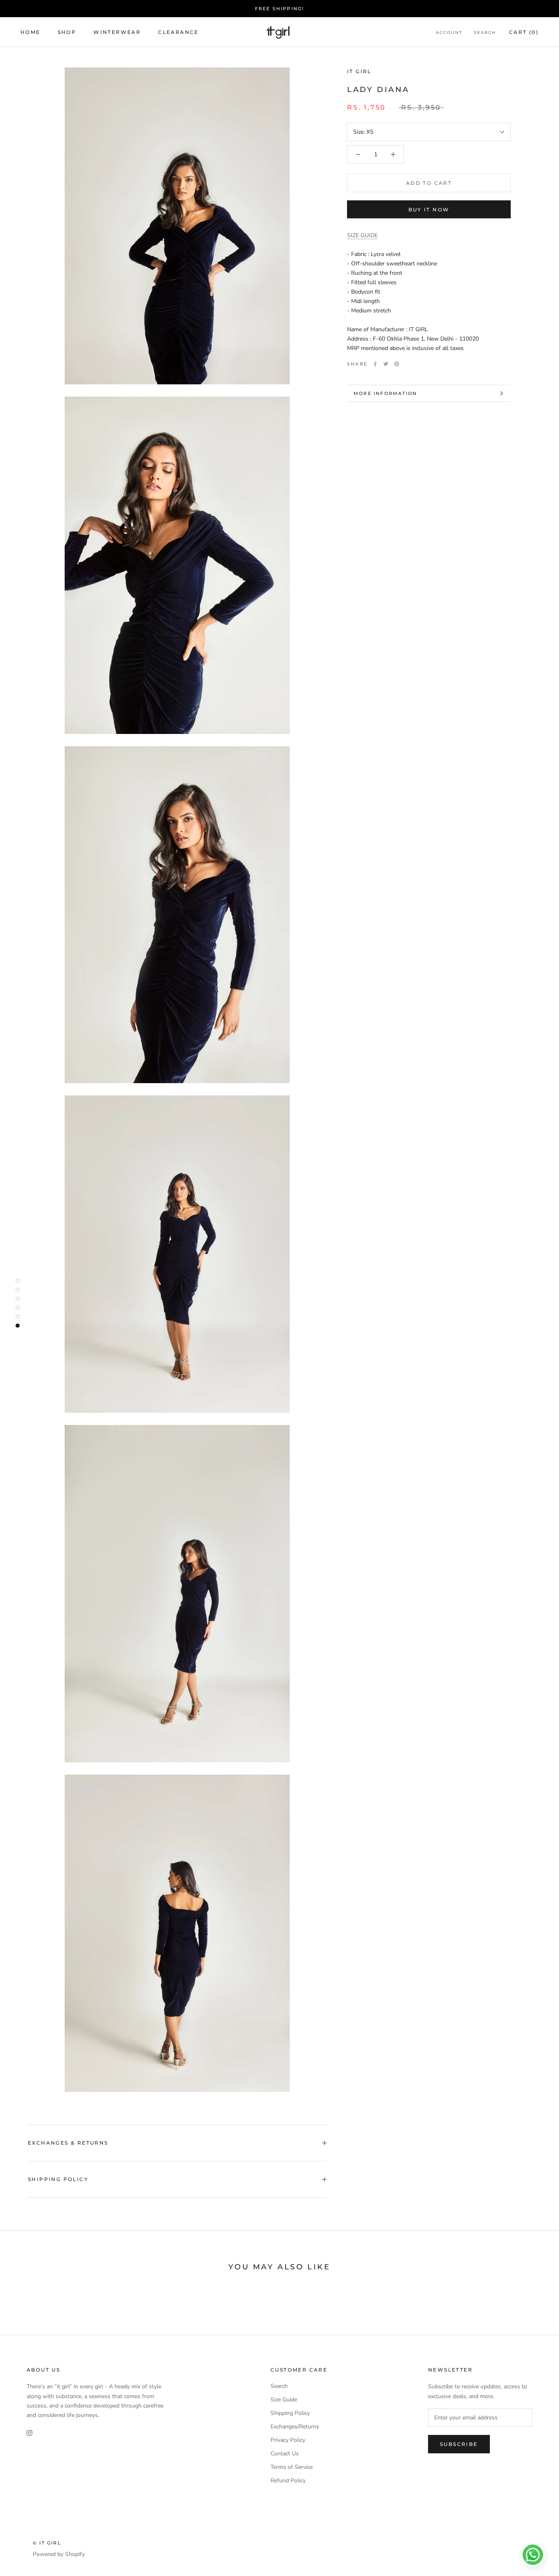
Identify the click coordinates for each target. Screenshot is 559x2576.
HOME (30, 32)
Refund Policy (288, 2481)
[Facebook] (375, 364)
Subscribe (459, 2444)
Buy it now (429, 210)
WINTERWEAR (117, 32)
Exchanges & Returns (68, 2143)
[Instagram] (29, 2433)
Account (449, 33)
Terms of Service (292, 2467)
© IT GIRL (47, 2543)
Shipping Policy (58, 2179)
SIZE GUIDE (362, 235)
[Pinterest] (397, 364)
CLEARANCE (178, 32)
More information (385, 393)
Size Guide (284, 2400)
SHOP (67, 32)
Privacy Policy (288, 2440)
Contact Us (285, 2454)
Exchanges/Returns (295, 2427)
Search (485, 33)
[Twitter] (386, 364)
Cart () (524, 32)
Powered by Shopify (59, 2554)
